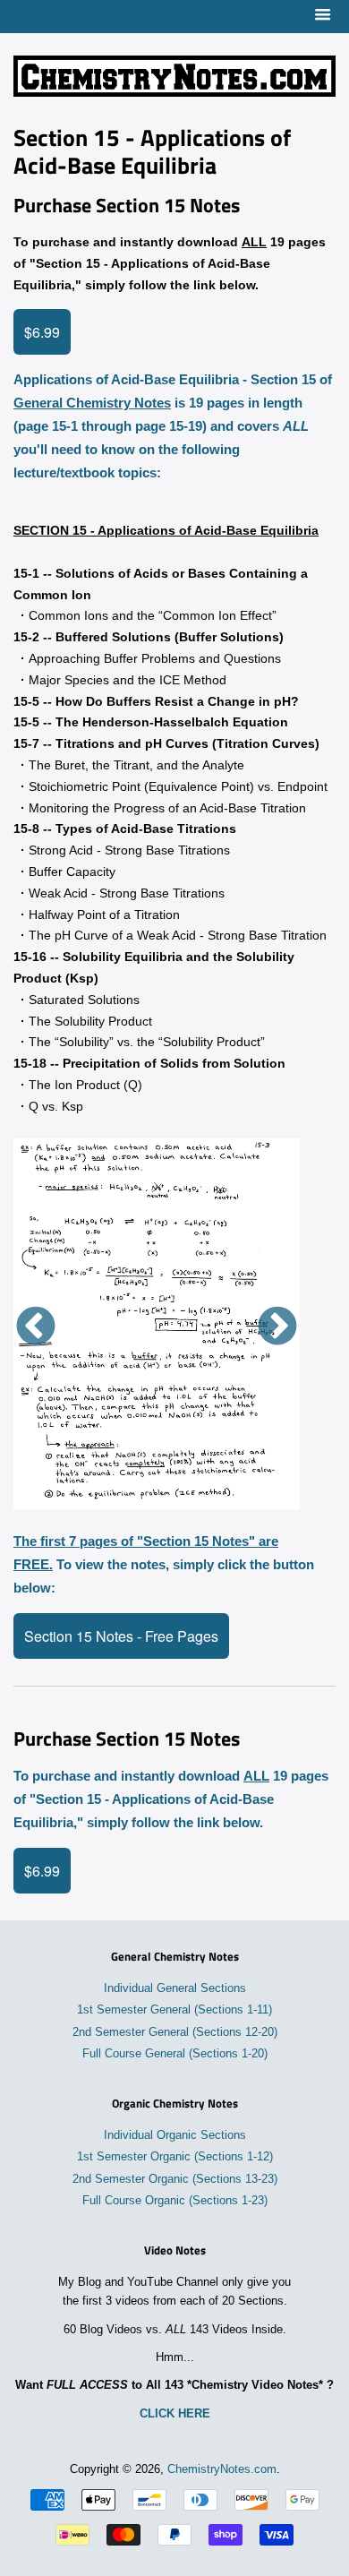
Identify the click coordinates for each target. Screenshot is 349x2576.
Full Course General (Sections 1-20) (175, 2054)
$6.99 (42, 332)
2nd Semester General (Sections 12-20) (175, 2032)
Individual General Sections (175, 1988)
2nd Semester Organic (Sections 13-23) (175, 2179)
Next (277, 1327)
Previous (36, 1327)
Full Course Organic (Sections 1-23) (175, 2201)
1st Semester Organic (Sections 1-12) (175, 2157)
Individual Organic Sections (175, 2135)
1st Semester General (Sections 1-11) (174, 2010)
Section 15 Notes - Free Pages (121, 1636)
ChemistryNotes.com (222, 2469)
